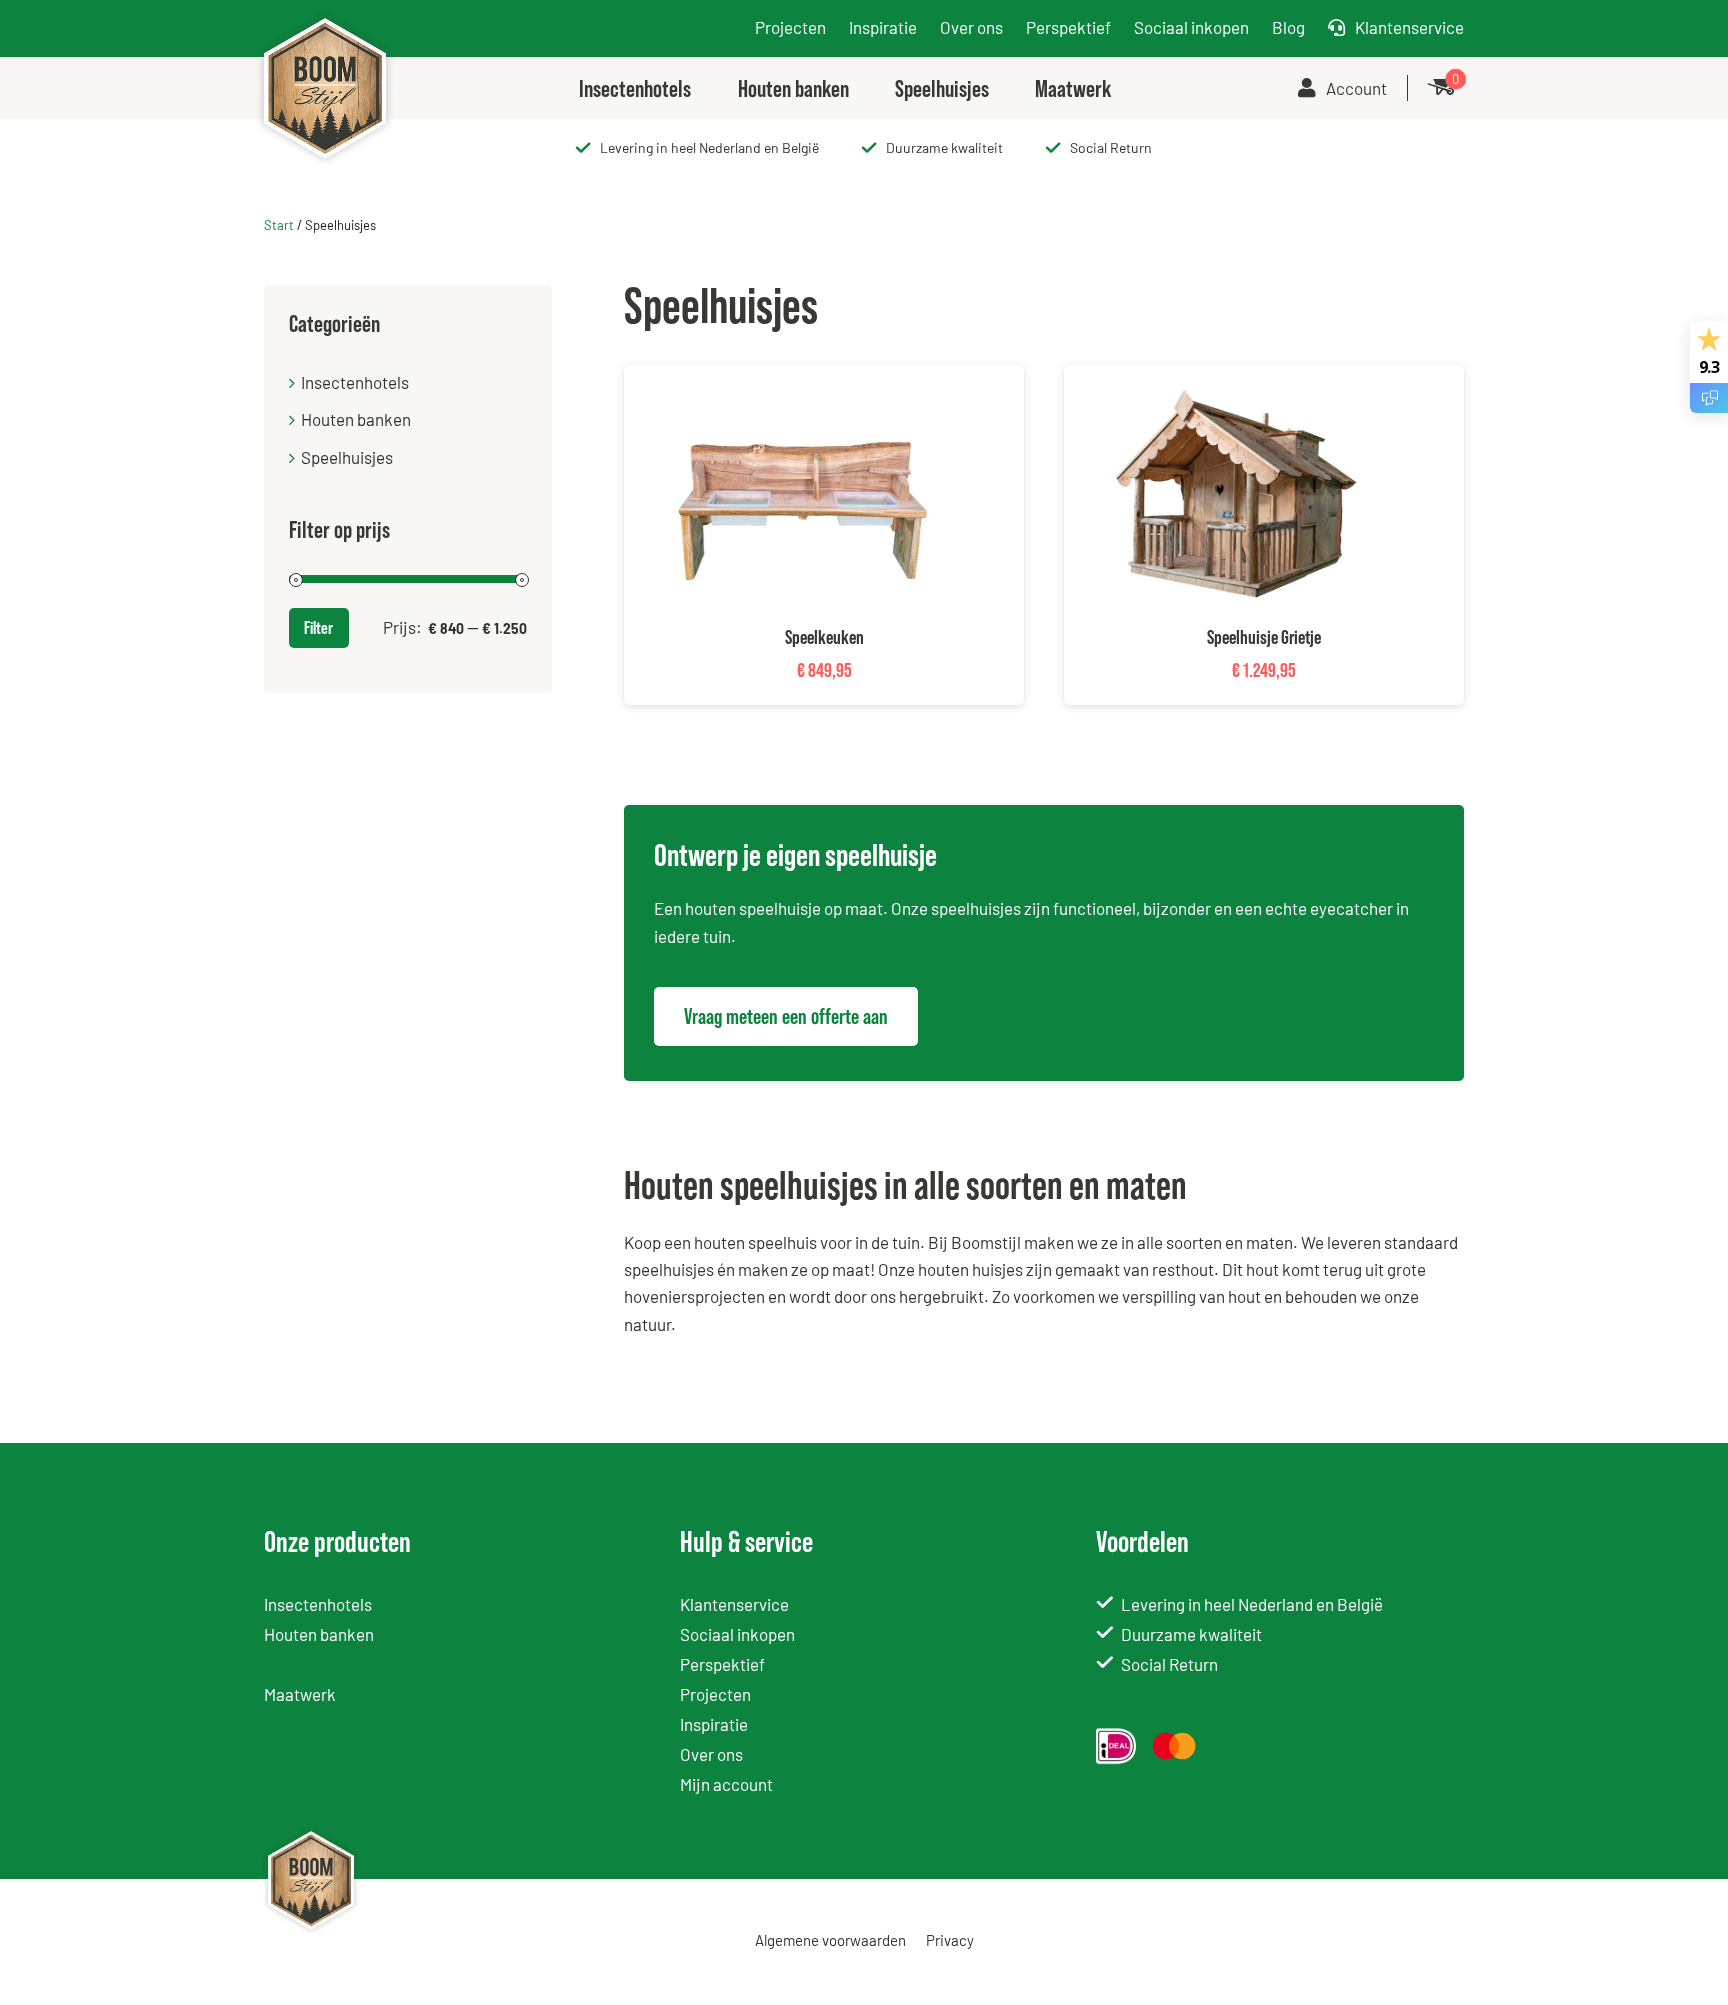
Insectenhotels (355, 382)
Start (279, 225)
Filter (318, 627)
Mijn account (726, 1784)
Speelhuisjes (347, 457)
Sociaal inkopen (1191, 27)
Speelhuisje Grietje (1264, 637)
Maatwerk (300, 1694)
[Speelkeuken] (804, 378)
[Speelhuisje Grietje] (1244, 378)
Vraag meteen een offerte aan (786, 1016)
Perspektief (1068, 27)
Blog (1288, 27)
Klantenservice (1409, 27)
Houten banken (356, 419)
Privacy (950, 1940)
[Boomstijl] (325, 16)
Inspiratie (883, 27)
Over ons (971, 27)
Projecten (790, 27)
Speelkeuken (824, 637)
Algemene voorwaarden (830, 1940)
